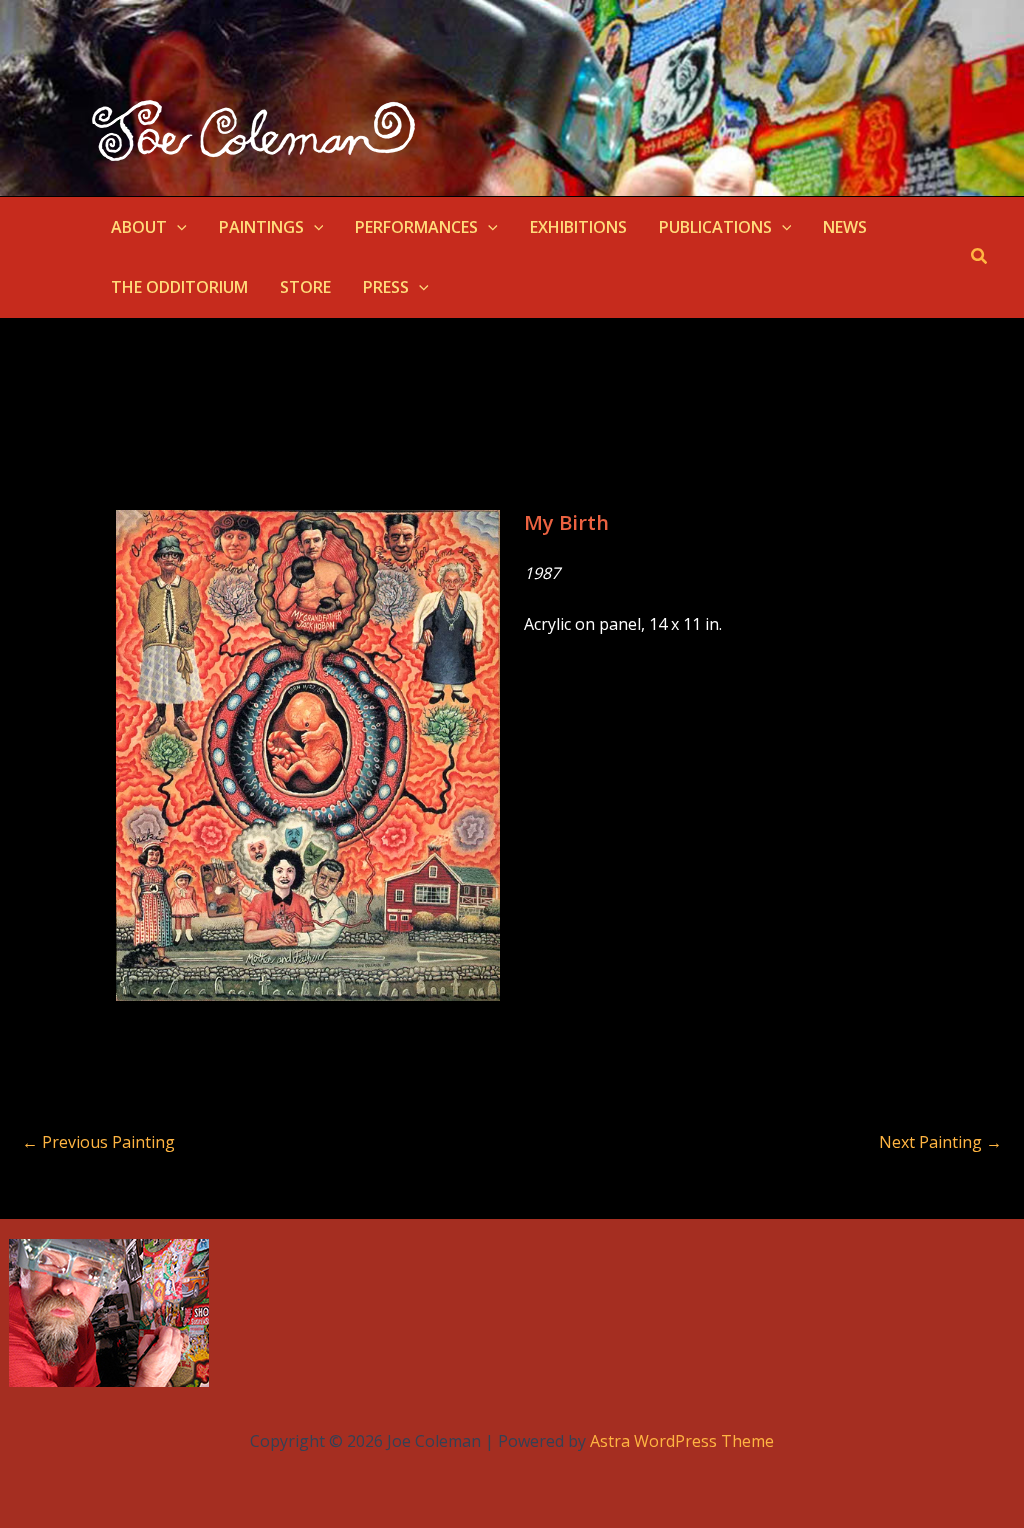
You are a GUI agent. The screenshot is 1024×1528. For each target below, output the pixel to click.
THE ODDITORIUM (179, 287)
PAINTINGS (261, 227)
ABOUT (139, 227)
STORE (305, 287)
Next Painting (940, 1142)
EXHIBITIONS (578, 227)
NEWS (845, 227)
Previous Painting (98, 1142)
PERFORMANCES (416, 227)
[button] (177, 227)
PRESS (386, 287)
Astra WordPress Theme (682, 1441)
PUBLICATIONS (715, 227)
